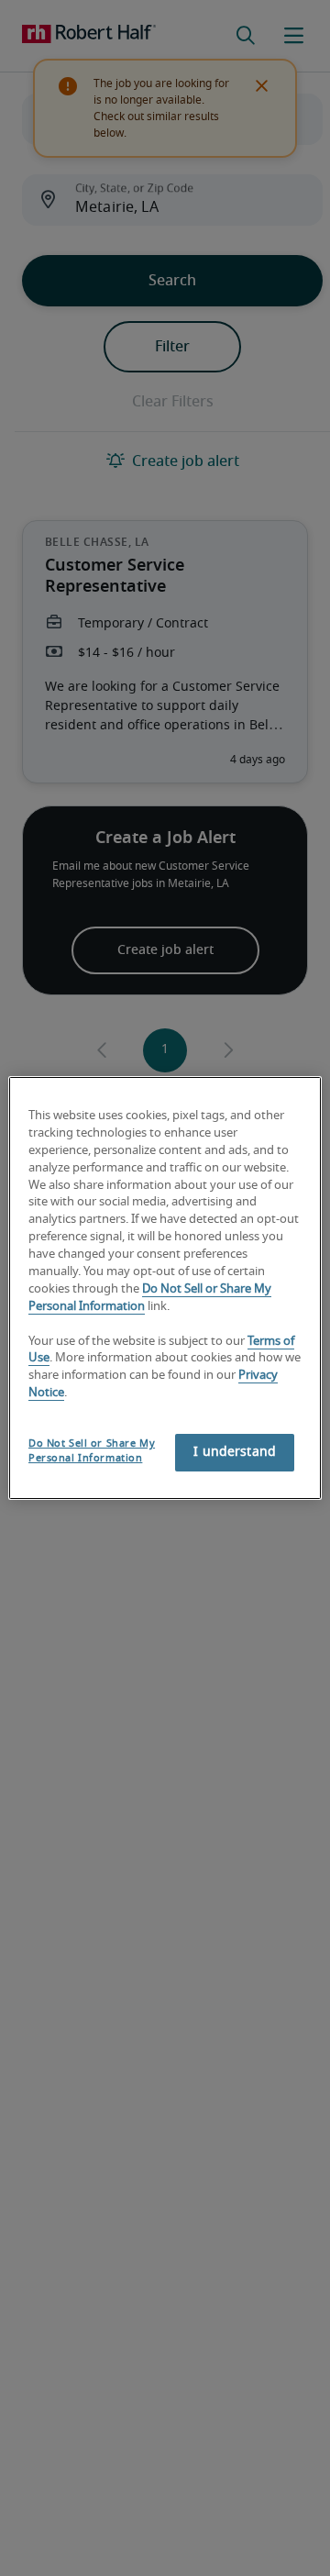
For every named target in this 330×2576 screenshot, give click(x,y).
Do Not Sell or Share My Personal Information (92, 1451)
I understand (235, 1452)
